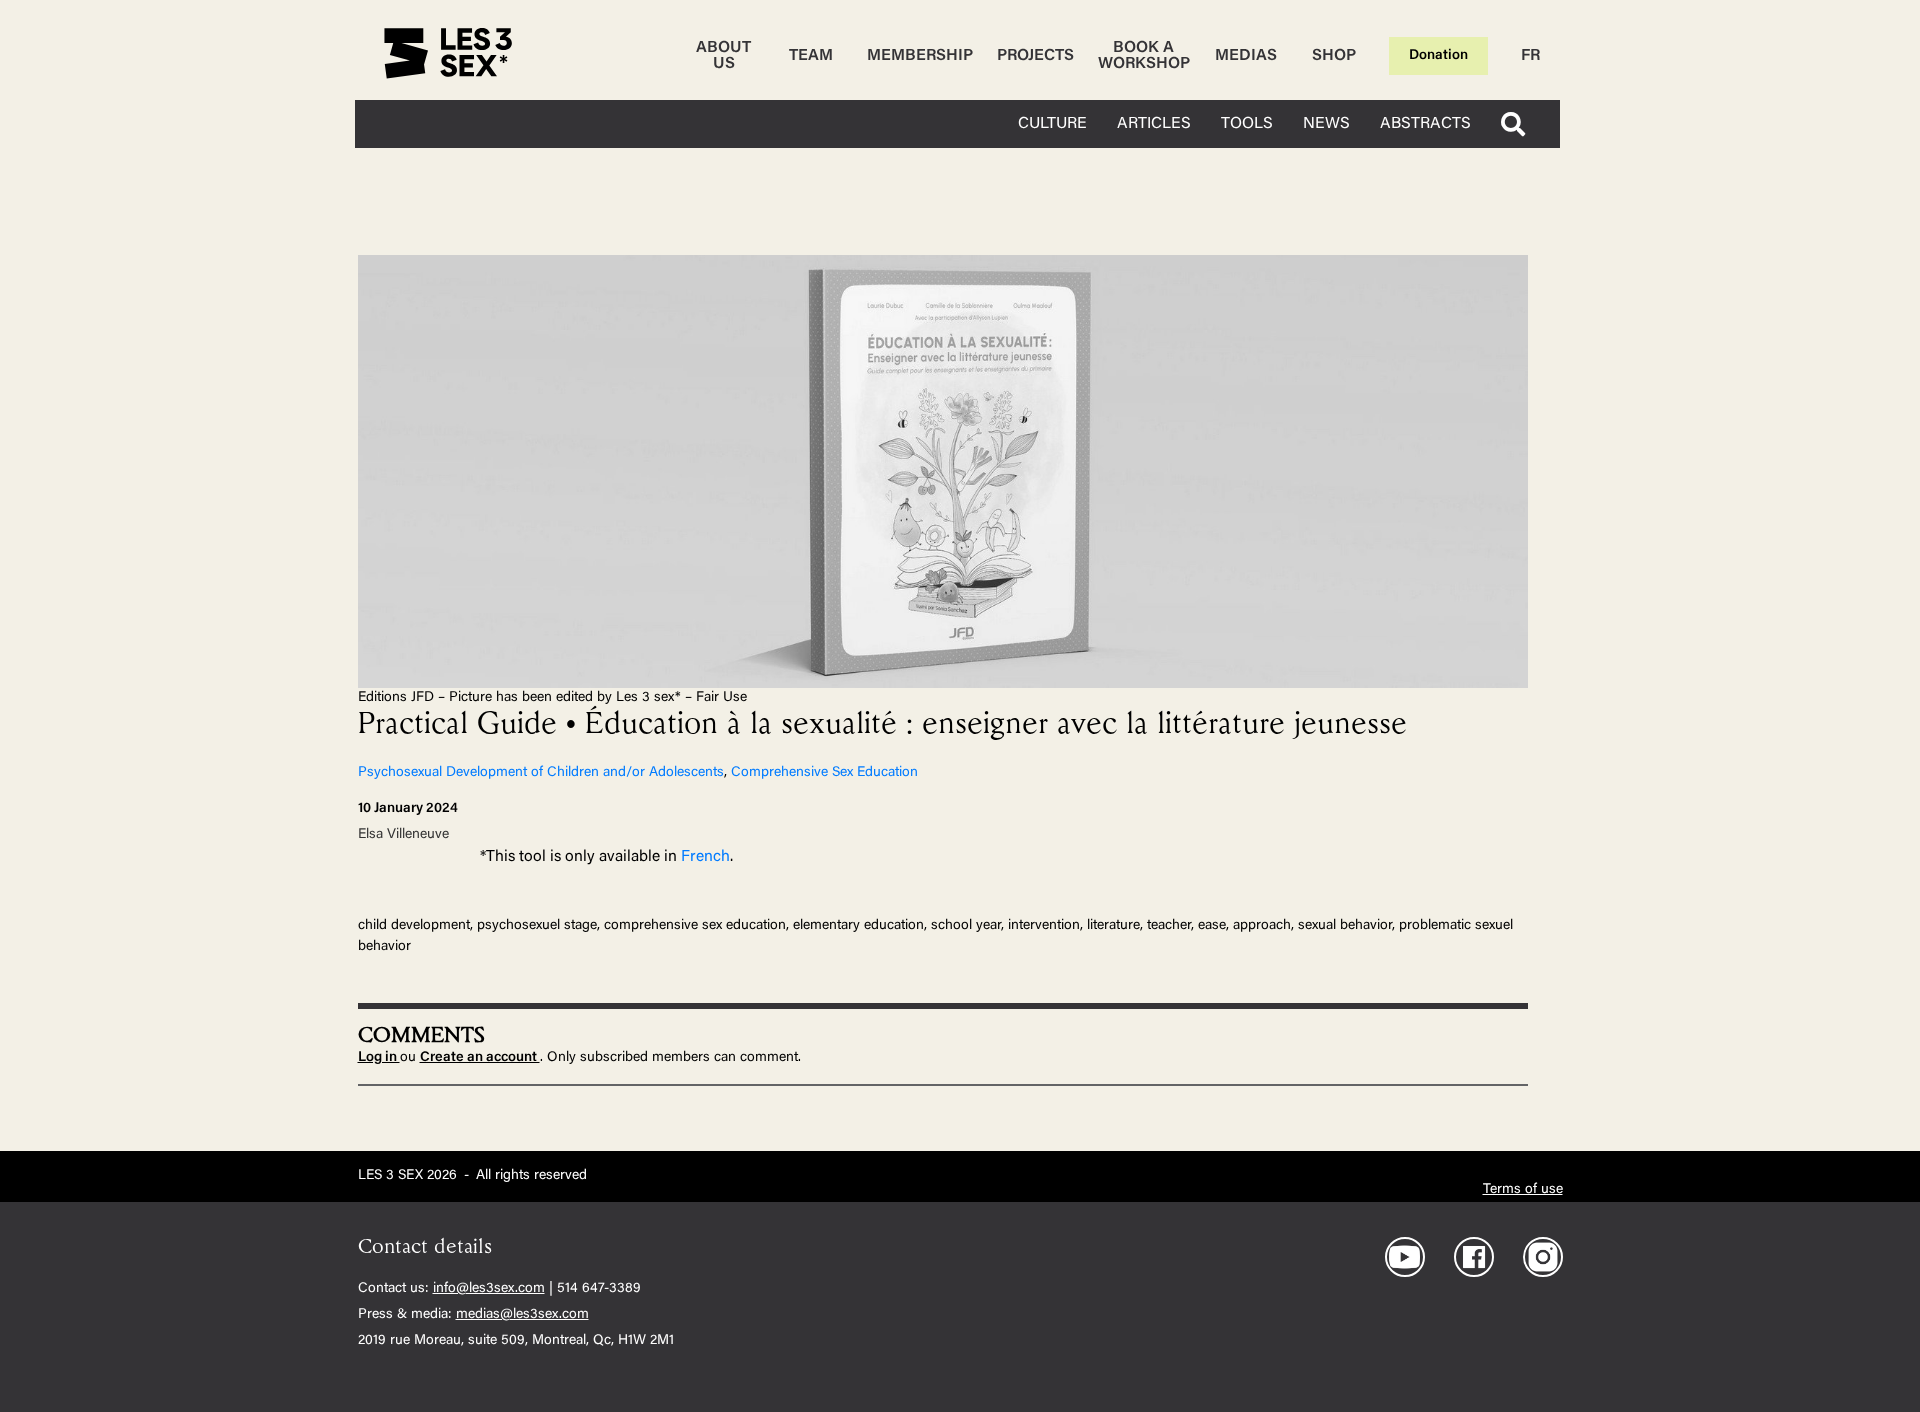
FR (1530, 56)
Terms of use (1523, 1190)
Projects (1035, 56)
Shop (1334, 56)
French (705, 857)
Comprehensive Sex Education (824, 773)
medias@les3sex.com (522, 1315)
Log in (379, 1058)
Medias (1246, 56)
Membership (920, 56)
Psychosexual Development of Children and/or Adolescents (541, 773)
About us (723, 56)
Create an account (480, 1058)
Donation (1438, 56)
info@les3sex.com (489, 1289)
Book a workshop (1144, 56)
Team (811, 56)
